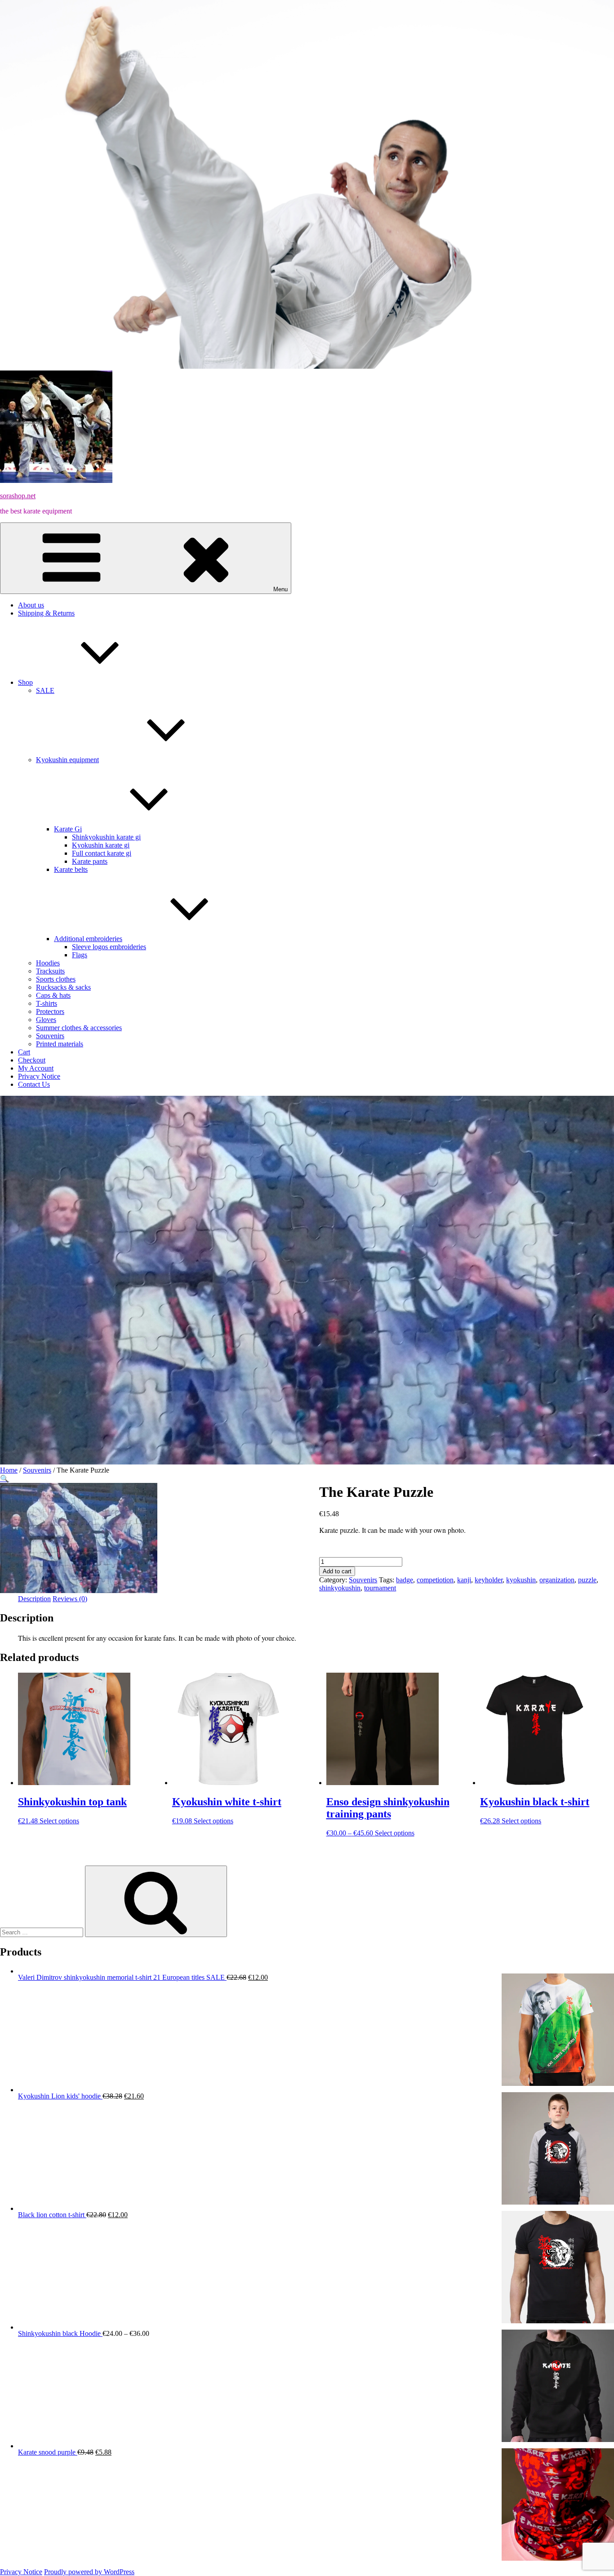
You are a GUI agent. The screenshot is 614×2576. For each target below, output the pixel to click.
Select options (59, 1821)
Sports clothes (56, 979)
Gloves (46, 1020)
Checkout (32, 1060)
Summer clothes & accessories (79, 1028)
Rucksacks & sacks (63, 987)
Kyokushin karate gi (101, 845)
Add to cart (337, 1571)
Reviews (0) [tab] (70, 1599)
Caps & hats (53, 995)
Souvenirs (50, 1036)
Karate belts (71, 869)
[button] (4, 1479)
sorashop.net (18, 496)
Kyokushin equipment (67, 760)
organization (557, 1580)
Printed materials (60, 1044)
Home (9, 1470)
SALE (45, 690)
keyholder (489, 1580)
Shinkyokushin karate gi (106, 837)
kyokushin (521, 1580)
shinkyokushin (340, 1588)
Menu (280, 589)
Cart (24, 1052)
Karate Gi (68, 829)
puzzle (587, 1580)
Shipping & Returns (46, 613)
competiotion (435, 1580)
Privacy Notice (39, 1076)
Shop (25, 682)
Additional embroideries (88, 939)
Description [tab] (34, 1599)
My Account (36, 1068)
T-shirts (47, 1003)
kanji (464, 1580)
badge (405, 1580)
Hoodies (48, 963)
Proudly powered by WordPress (89, 2572)
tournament (380, 1588)
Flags (80, 955)
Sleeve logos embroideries (109, 947)
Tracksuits (50, 971)
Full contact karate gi (102, 853)
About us (31, 605)
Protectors (50, 1011)
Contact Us (34, 1084)
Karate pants (90, 861)
